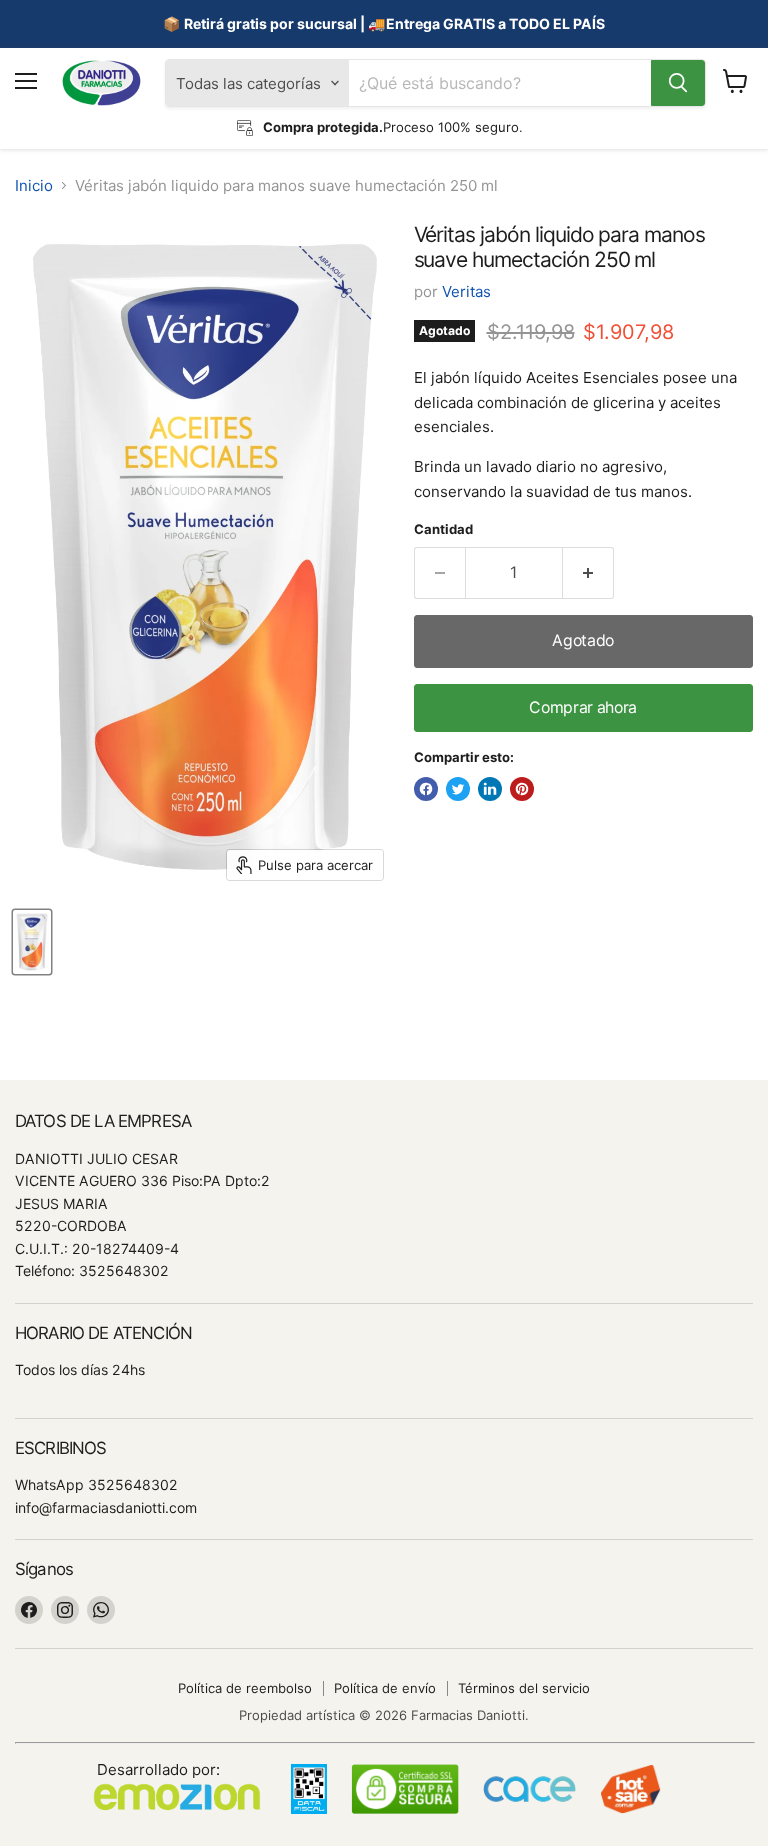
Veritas (466, 291)
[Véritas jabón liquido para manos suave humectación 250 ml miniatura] (32, 942)
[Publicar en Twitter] (458, 789)
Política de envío (385, 1688)
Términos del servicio (524, 1688)
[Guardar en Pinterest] (522, 789)
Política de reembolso (245, 1688)
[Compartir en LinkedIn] (490, 789)
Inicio (34, 185)
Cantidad (443, 529)
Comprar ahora (583, 707)
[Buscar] (678, 83)
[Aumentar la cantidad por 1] (588, 573)
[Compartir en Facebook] (426, 789)
